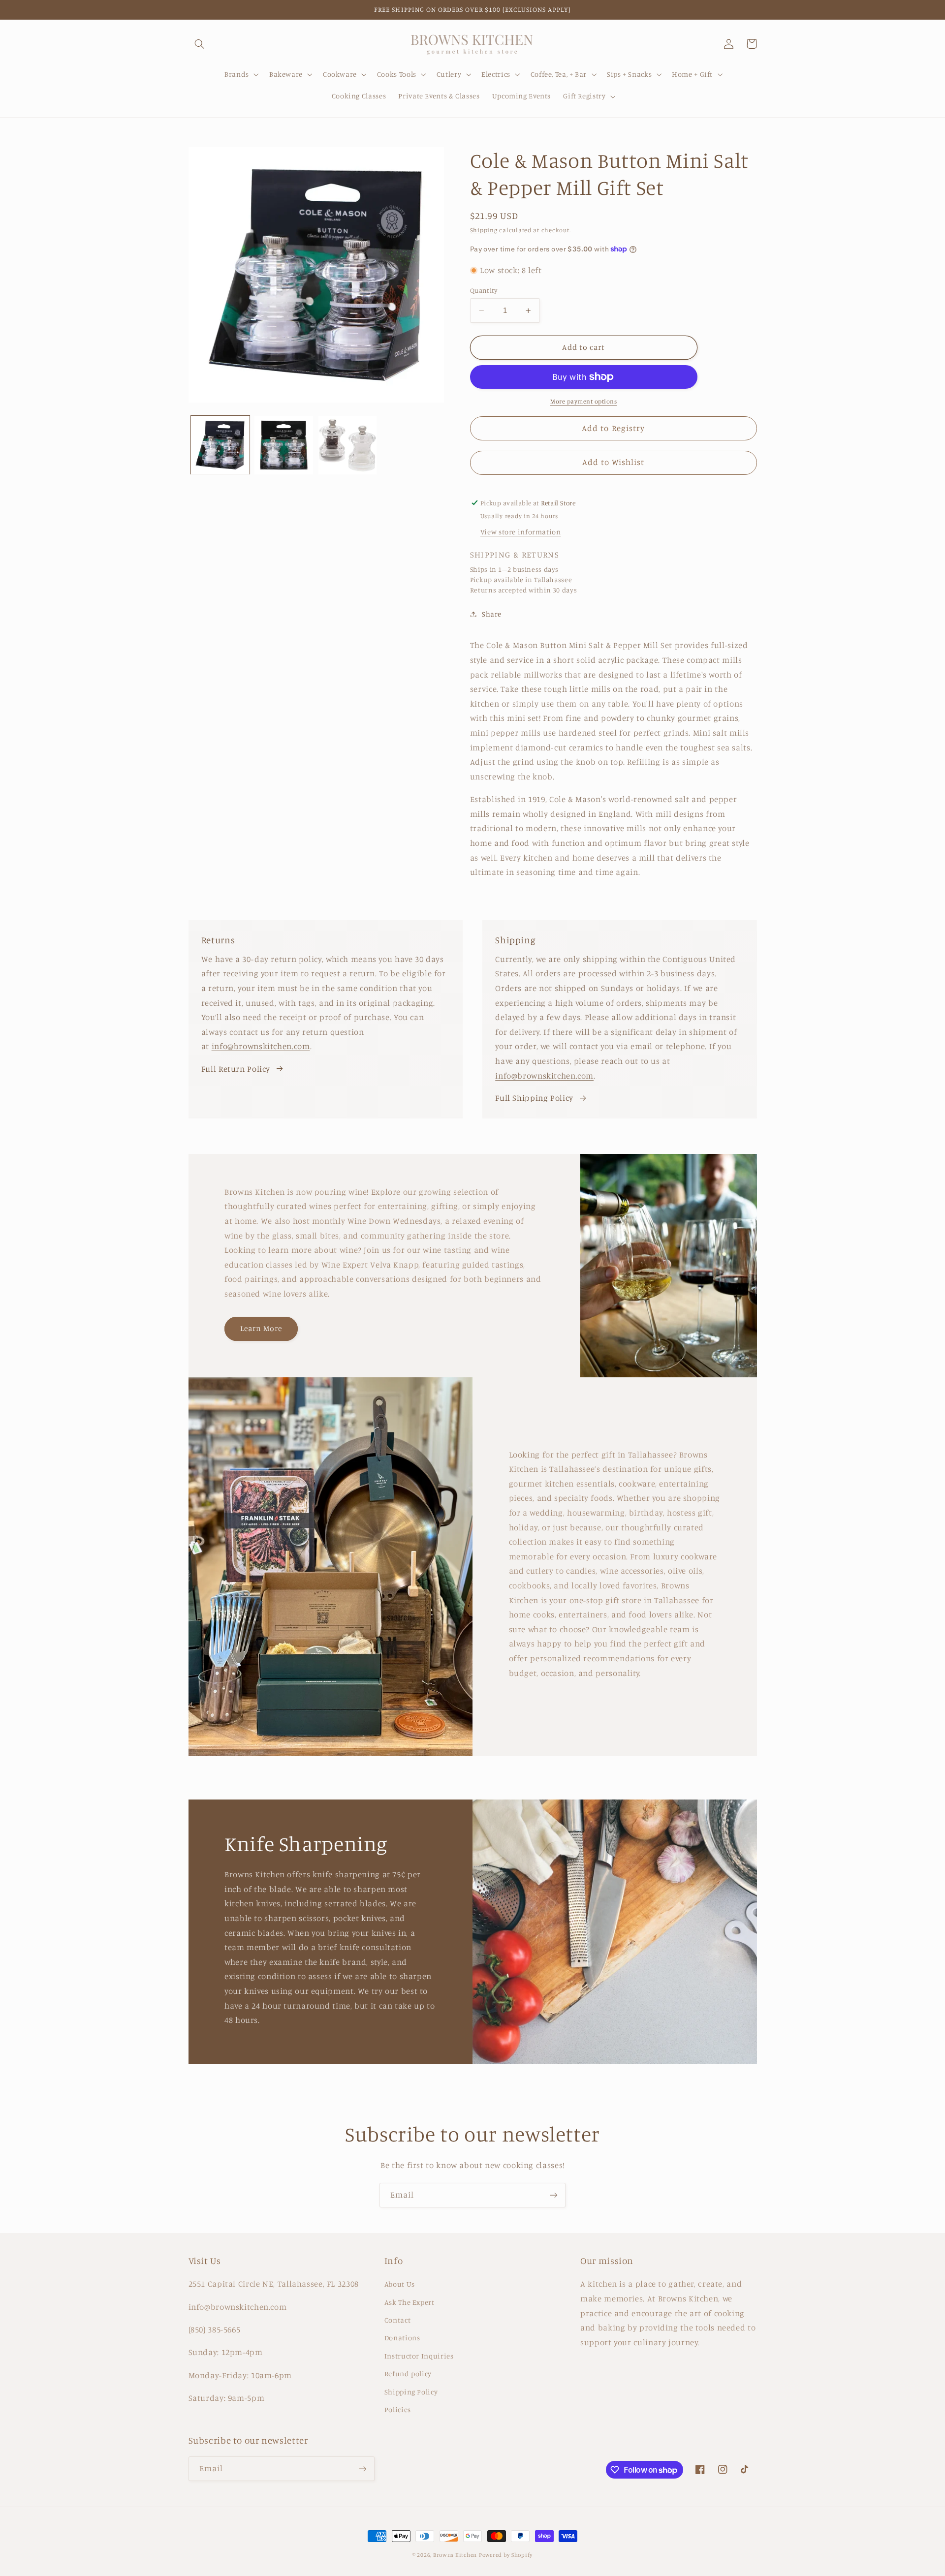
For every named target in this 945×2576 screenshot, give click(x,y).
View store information (521, 532)
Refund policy (408, 2374)
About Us (400, 2284)
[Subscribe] (554, 2195)
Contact (397, 2320)
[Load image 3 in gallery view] (348, 445)
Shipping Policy (411, 2392)
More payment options (584, 401)
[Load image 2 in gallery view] (284, 445)
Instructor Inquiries (419, 2356)
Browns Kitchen (455, 2555)
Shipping (484, 230)
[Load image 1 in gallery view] (220, 445)
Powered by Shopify (506, 2555)
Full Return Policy (236, 1069)
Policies (398, 2409)
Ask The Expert (409, 2302)
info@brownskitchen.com (261, 1046)
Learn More (261, 1328)
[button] (200, 44)
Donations (402, 2338)
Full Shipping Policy (534, 1098)
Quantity (484, 290)
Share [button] (492, 614)
